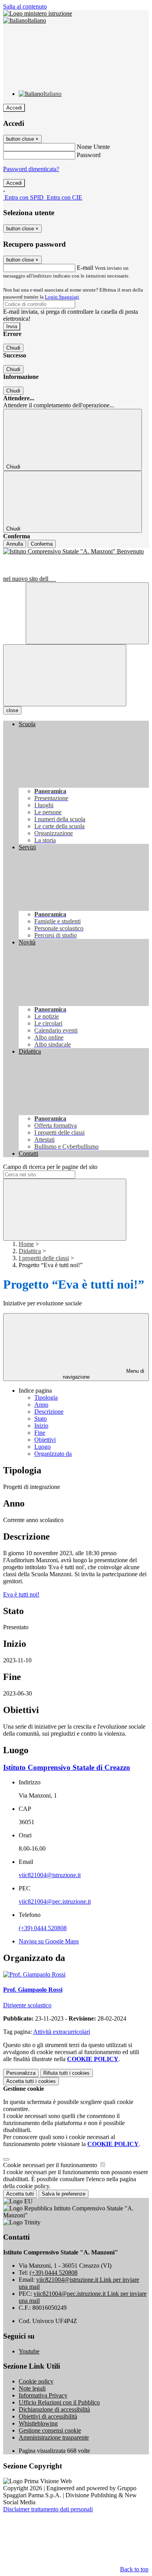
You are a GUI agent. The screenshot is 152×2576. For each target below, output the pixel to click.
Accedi (14, 108)
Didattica (30, 1251)
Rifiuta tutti (66, 2073)
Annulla (15, 544)
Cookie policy (36, 2381)
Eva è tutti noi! (21, 1594)
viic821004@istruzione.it (50, 1875)
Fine (40, 1433)
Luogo (42, 1447)
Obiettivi (45, 1440)
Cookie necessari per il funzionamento (51, 2165)
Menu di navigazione (104, 1374)
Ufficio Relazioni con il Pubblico (59, 2402)
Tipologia (46, 1398)
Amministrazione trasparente (54, 2437)
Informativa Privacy (43, 2395)
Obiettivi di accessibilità (48, 2416)
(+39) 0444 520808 (43, 1928)
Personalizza (21, 2073)
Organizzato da (53, 1454)
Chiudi (13, 348)
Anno (41, 1405)
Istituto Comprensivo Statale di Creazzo (67, 1767)
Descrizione (49, 1412)
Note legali (32, 2388)
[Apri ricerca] (87, 613)
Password (89, 155)
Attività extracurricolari (62, 2032)
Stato (41, 1419)
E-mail (85, 268)
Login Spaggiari (62, 297)
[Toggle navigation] (65, 675)
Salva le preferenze (64, 2194)
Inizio (41, 1426)
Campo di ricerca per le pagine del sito (50, 1167)
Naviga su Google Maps (49, 1941)
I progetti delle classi (44, 1258)
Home (26, 1244)
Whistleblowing (38, 2423)
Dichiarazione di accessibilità (54, 2409)
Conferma (42, 544)
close (12, 710)
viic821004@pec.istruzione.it (55, 1902)
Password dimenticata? (31, 169)
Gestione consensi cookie (50, 2430)
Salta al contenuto (25, 6)
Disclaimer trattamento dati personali (48, 2509)
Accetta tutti (31, 2081)
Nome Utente (93, 147)
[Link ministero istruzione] (38, 13)
